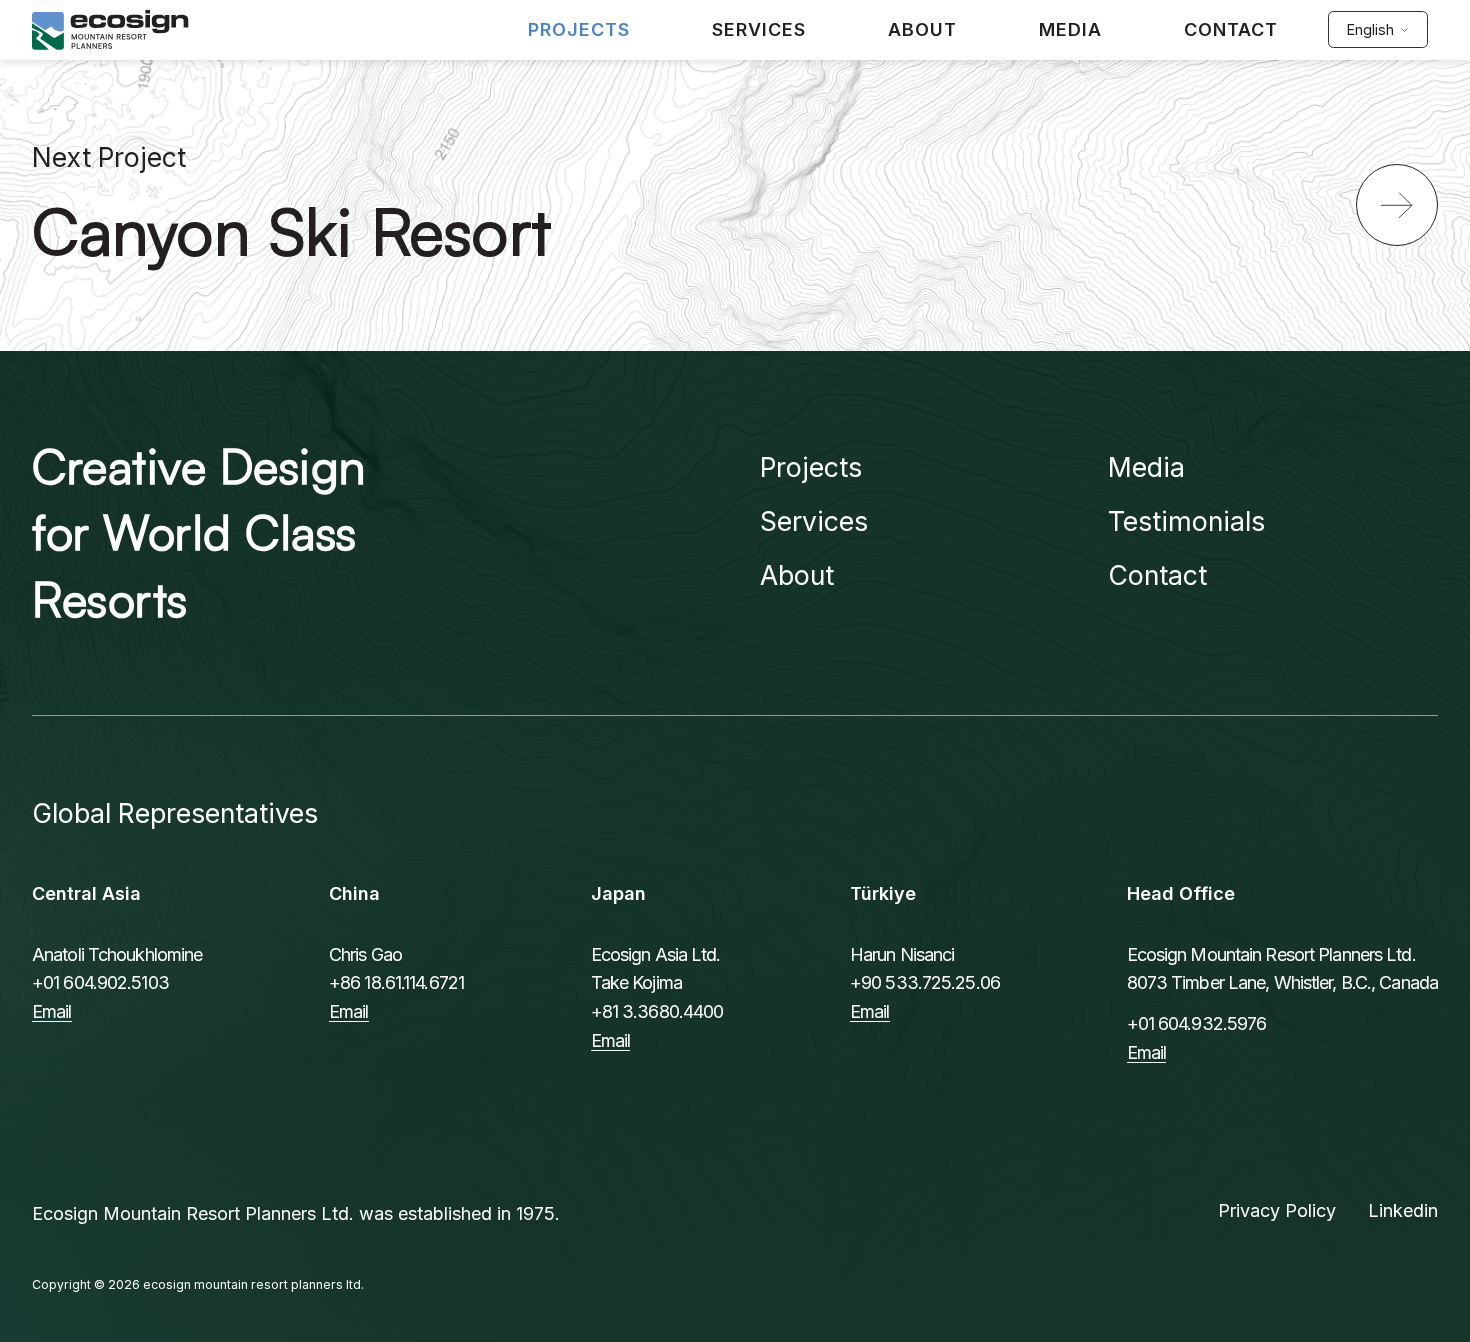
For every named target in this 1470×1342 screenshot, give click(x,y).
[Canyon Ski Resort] (1397, 205)
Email (52, 1011)
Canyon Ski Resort (292, 230)
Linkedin (1403, 1210)
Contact (1157, 575)
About (797, 575)
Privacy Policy (1277, 1210)
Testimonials (1186, 521)
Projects (811, 467)
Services (814, 521)
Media (1146, 467)
